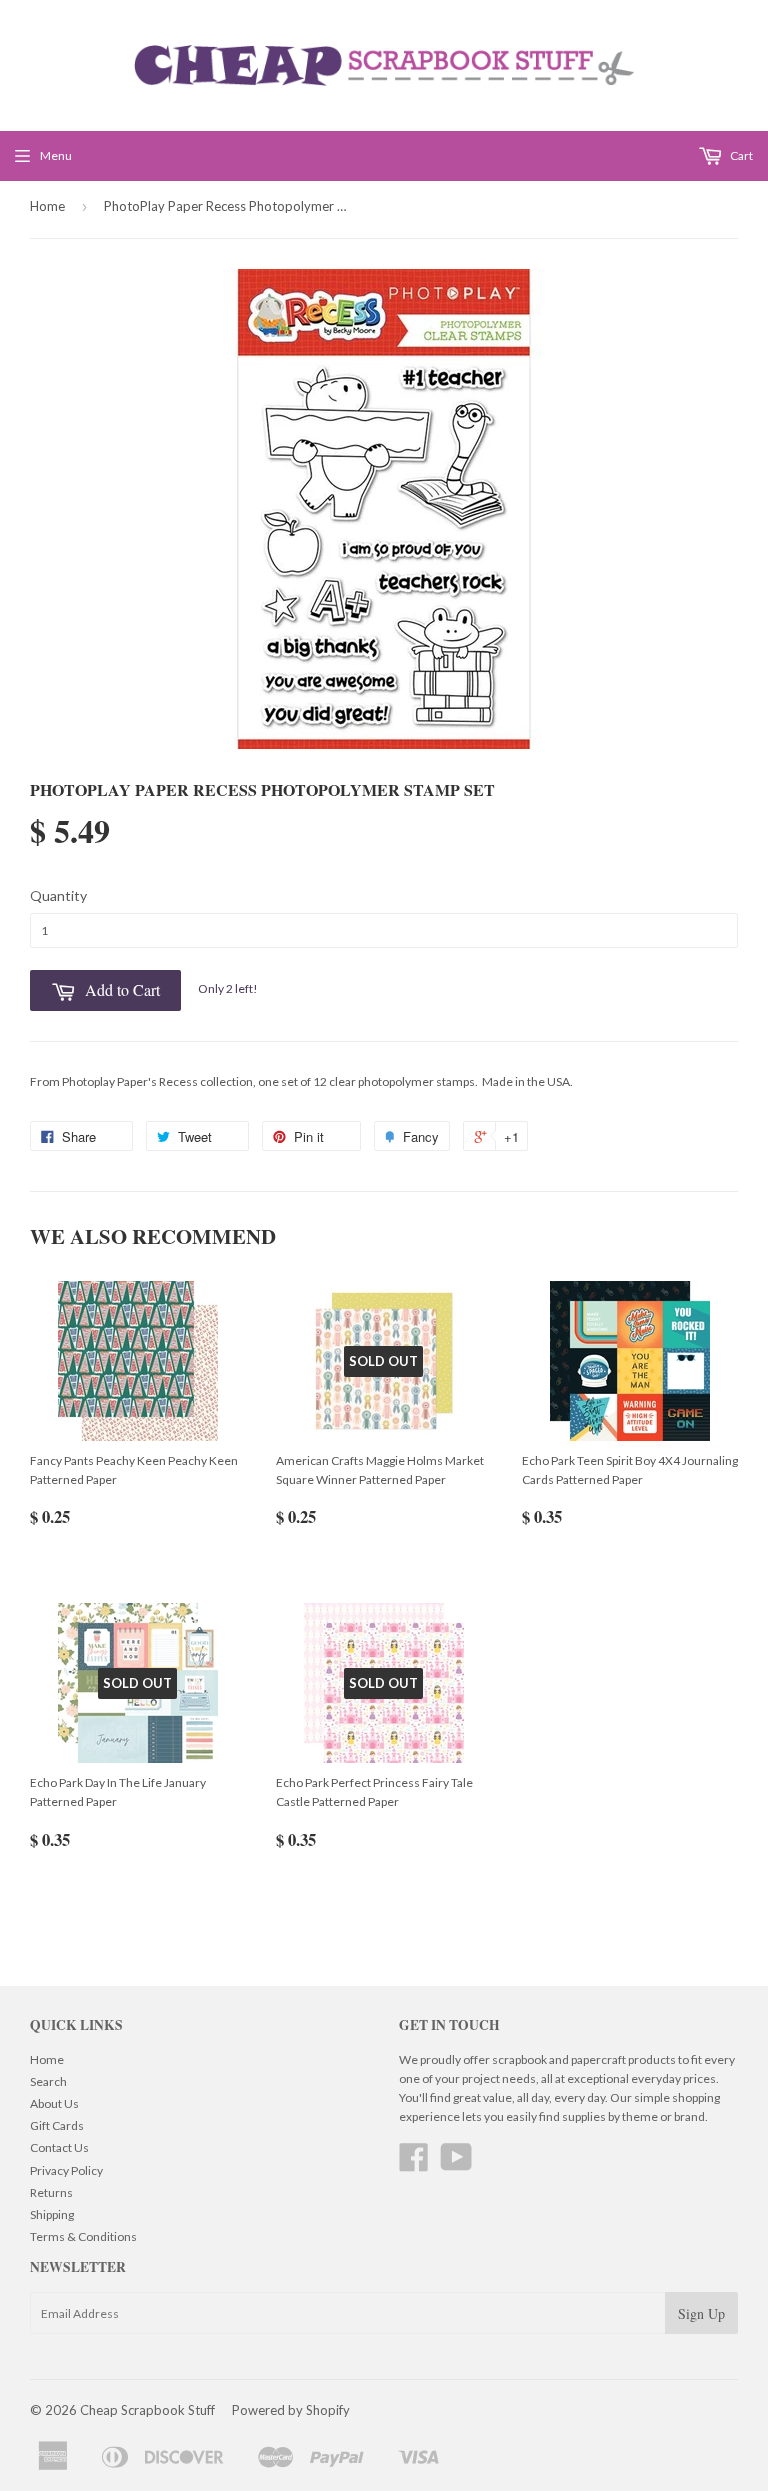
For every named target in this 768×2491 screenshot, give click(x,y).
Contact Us (59, 2147)
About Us (54, 2103)
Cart (740, 155)
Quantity (58, 895)
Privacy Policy (66, 2170)
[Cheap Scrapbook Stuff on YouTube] (456, 2164)
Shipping (52, 2214)
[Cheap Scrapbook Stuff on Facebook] (414, 2164)
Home (47, 206)
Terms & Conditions (83, 2236)
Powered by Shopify (291, 2410)
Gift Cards (57, 2125)
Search (48, 2081)
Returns (51, 2192)
